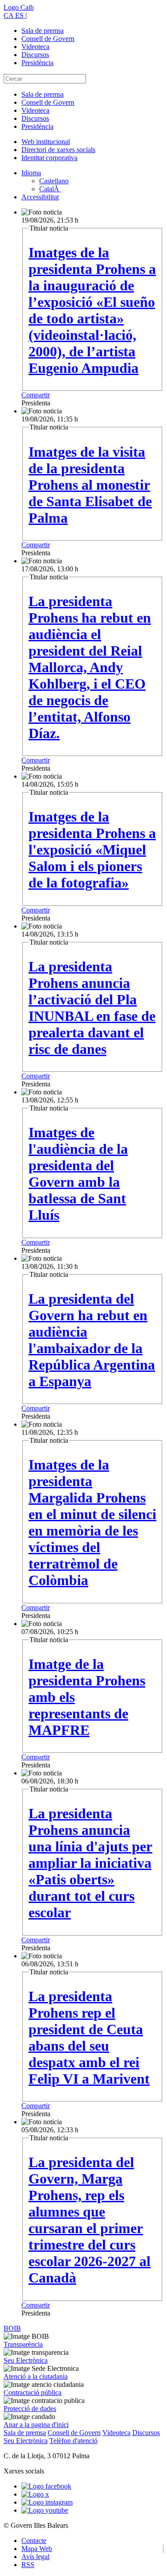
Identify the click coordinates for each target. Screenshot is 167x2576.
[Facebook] (46, 2486)
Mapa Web (37, 2549)
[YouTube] (45, 2510)
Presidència (37, 63)
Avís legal (35, 2557)
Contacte (34, 2541)
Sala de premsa (43, 31)
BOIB (12, 2328)
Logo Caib (19, 7)
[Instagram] (47, 2502)
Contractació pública (33, 2392)
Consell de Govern (48, 39)
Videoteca (35, 47)
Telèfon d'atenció (73, 2441)
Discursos (35, 55)
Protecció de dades (30, 2409)
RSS (28, 2565)
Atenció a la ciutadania (36, 2376)
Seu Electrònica (26, 2360)
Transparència (23, 2344)
